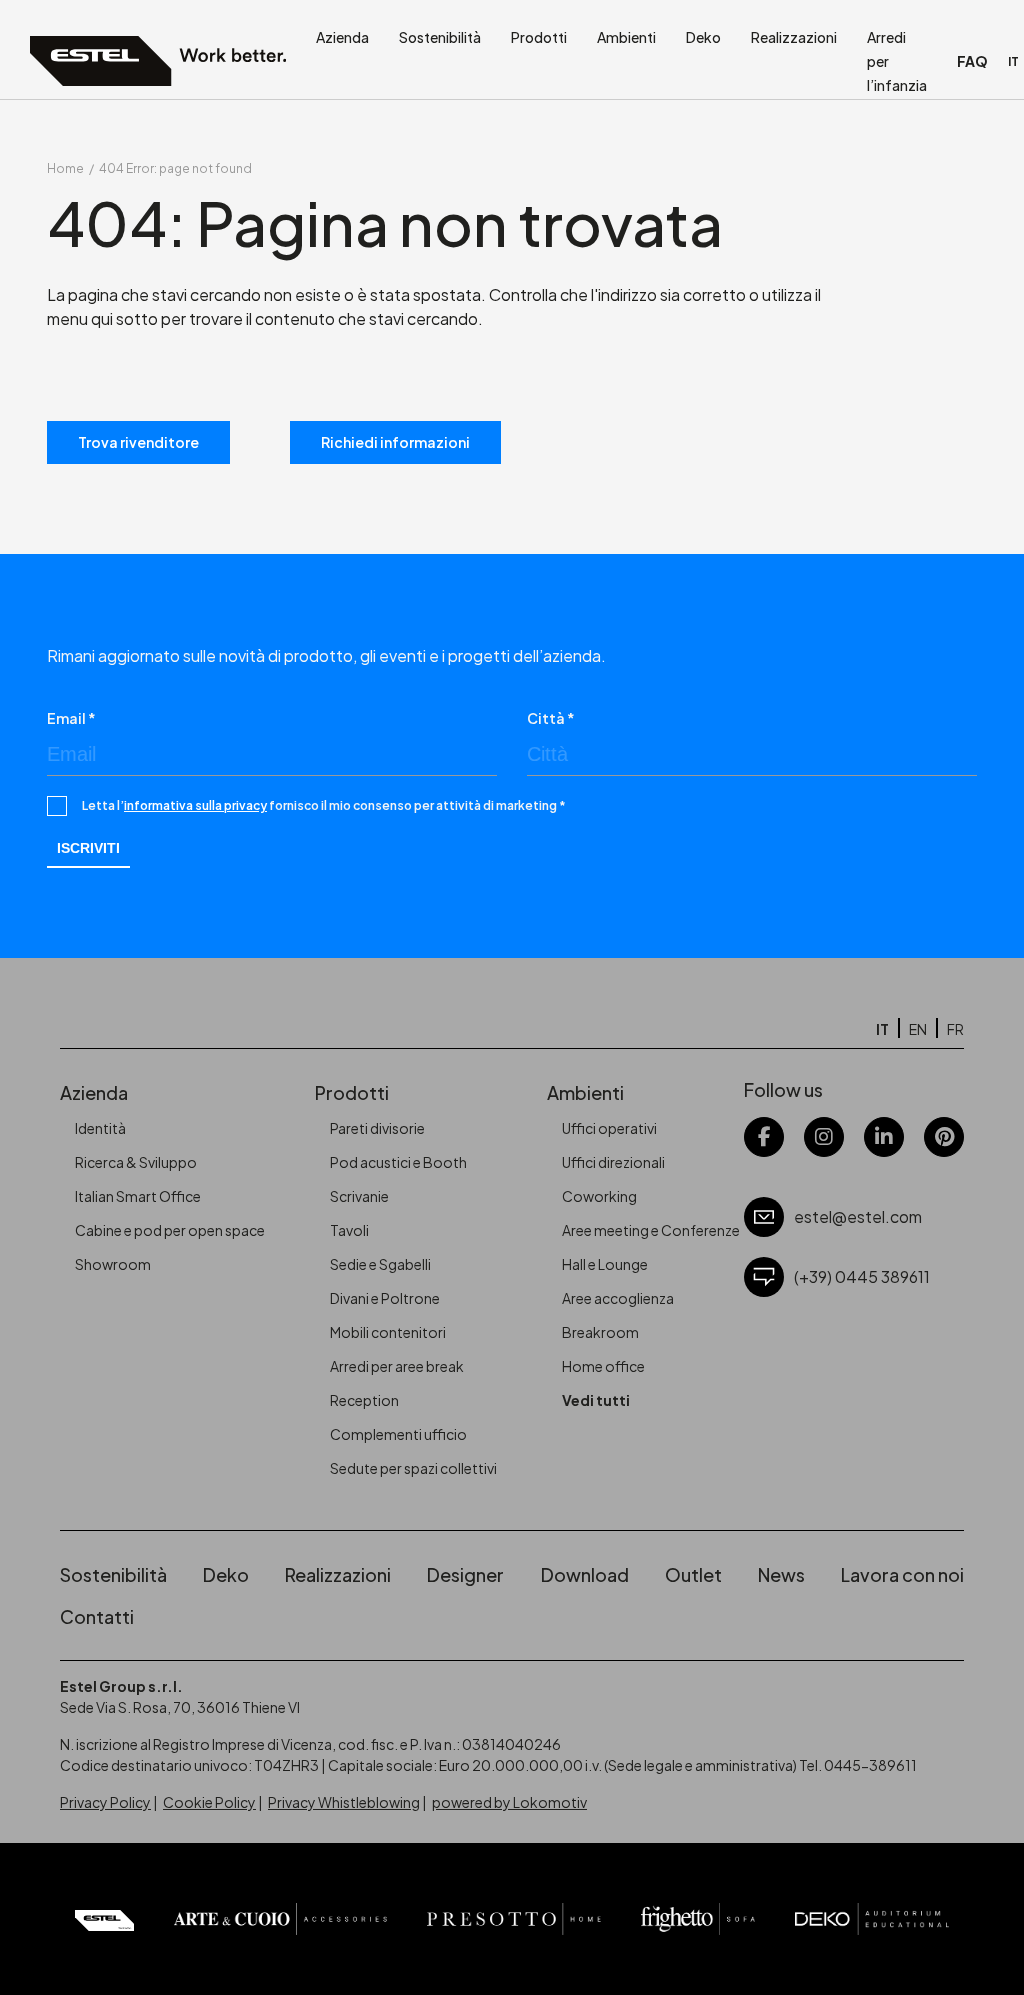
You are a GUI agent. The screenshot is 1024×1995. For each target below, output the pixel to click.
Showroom (113, 1264)
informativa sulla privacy (195, 805)
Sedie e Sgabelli (380, 1264)
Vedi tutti (596, 1400)
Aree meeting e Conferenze (651, 1230)
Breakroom (600, 1332)
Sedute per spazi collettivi (413, 1468)
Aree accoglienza (618, 1298)
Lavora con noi (902, 1574)
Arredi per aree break (397, 1366)
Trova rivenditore (138, 442)
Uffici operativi (609, 1128)
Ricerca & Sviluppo (136, 1162)
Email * (71, 718)
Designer (465, 1574)
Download (585, 1574)
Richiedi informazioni (395, 442)
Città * (551, 718)
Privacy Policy (105, 1802)
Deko (703, 37)
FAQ (972, 61)
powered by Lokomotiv (509, 1802)
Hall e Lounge (605, 1264)
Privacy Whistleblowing (344, 1802)
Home (65, 168)
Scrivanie (359, 1196)
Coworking (599, 1196)
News (781, 1574)
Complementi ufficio (398, 1434)
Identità (100, 1128)
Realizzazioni (794, 37)
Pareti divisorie (377, 1128)
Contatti (97, 1616)
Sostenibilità (440, 37)
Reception (364, 1400)
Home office (603, 1366)
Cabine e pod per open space (170, 1230)
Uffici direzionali (613, 1162)
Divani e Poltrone (385, 1298)
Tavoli (349, 1230)
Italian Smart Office (138, 1196)
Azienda (342, 37)
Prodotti (539, 37)
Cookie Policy (209, 1802)
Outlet (693, 1574)
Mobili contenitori (388, 1332)
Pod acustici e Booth (398, 1162)
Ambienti (626, 37)
